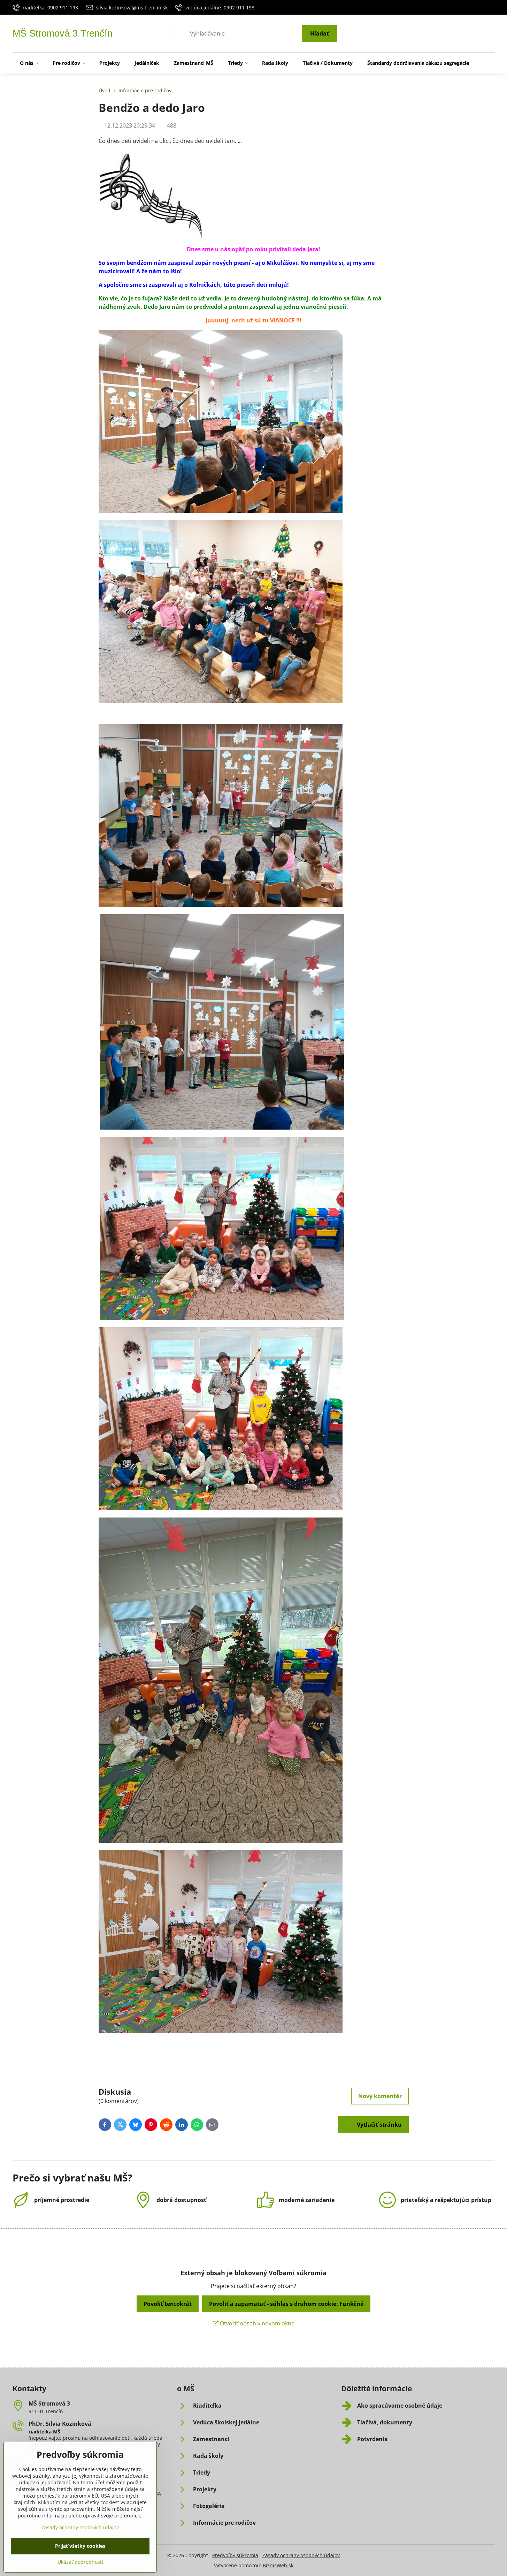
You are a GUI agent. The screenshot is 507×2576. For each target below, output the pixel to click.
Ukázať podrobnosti (80, 2562)
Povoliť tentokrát (168, 2304)
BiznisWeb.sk (278, 2565)
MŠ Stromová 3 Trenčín (63, 34)
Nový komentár (380, 2096)
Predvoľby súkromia (235, 2555)
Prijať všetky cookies (80, 2546)
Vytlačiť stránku (379, 2125)
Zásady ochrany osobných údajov (301, 2555)
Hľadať (320, 33)
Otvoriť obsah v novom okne (256, 2323)
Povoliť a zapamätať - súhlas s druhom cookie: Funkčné (286, 2304)
